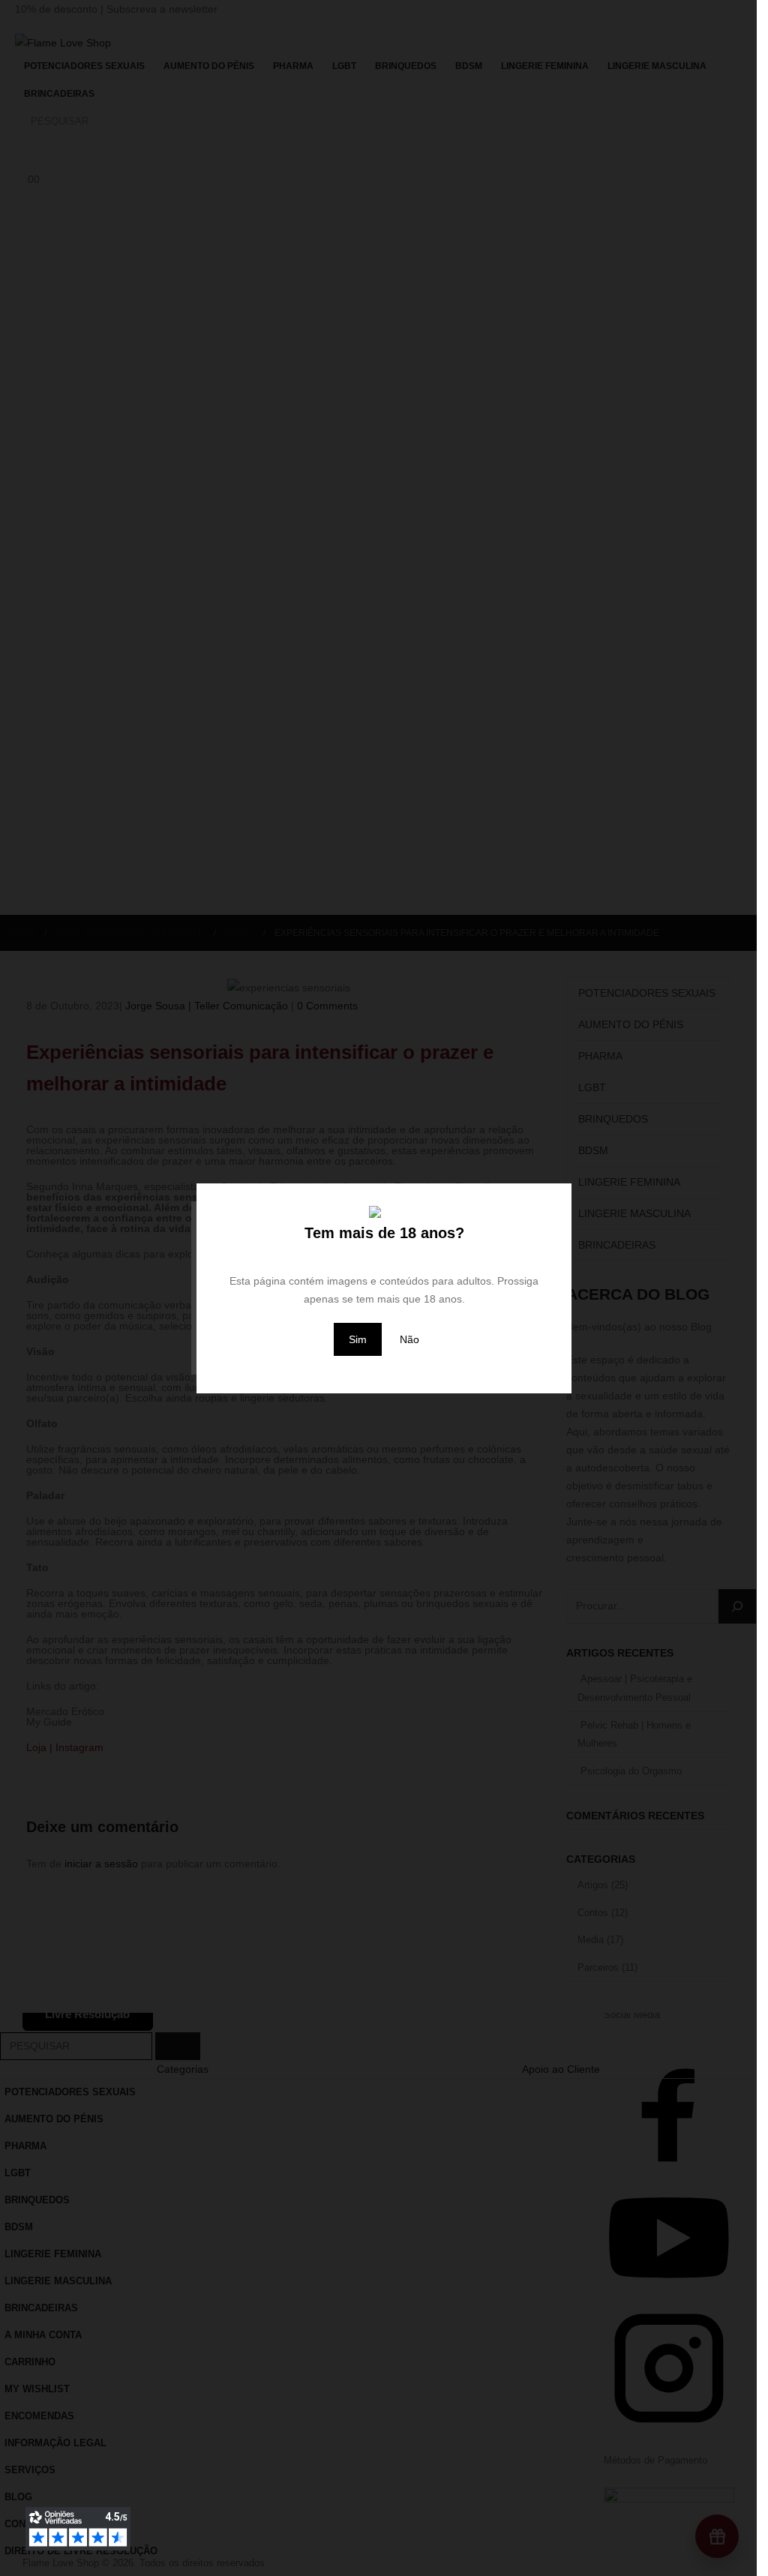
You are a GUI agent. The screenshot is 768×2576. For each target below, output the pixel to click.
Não (409, 1339)
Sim (358, 1339)
